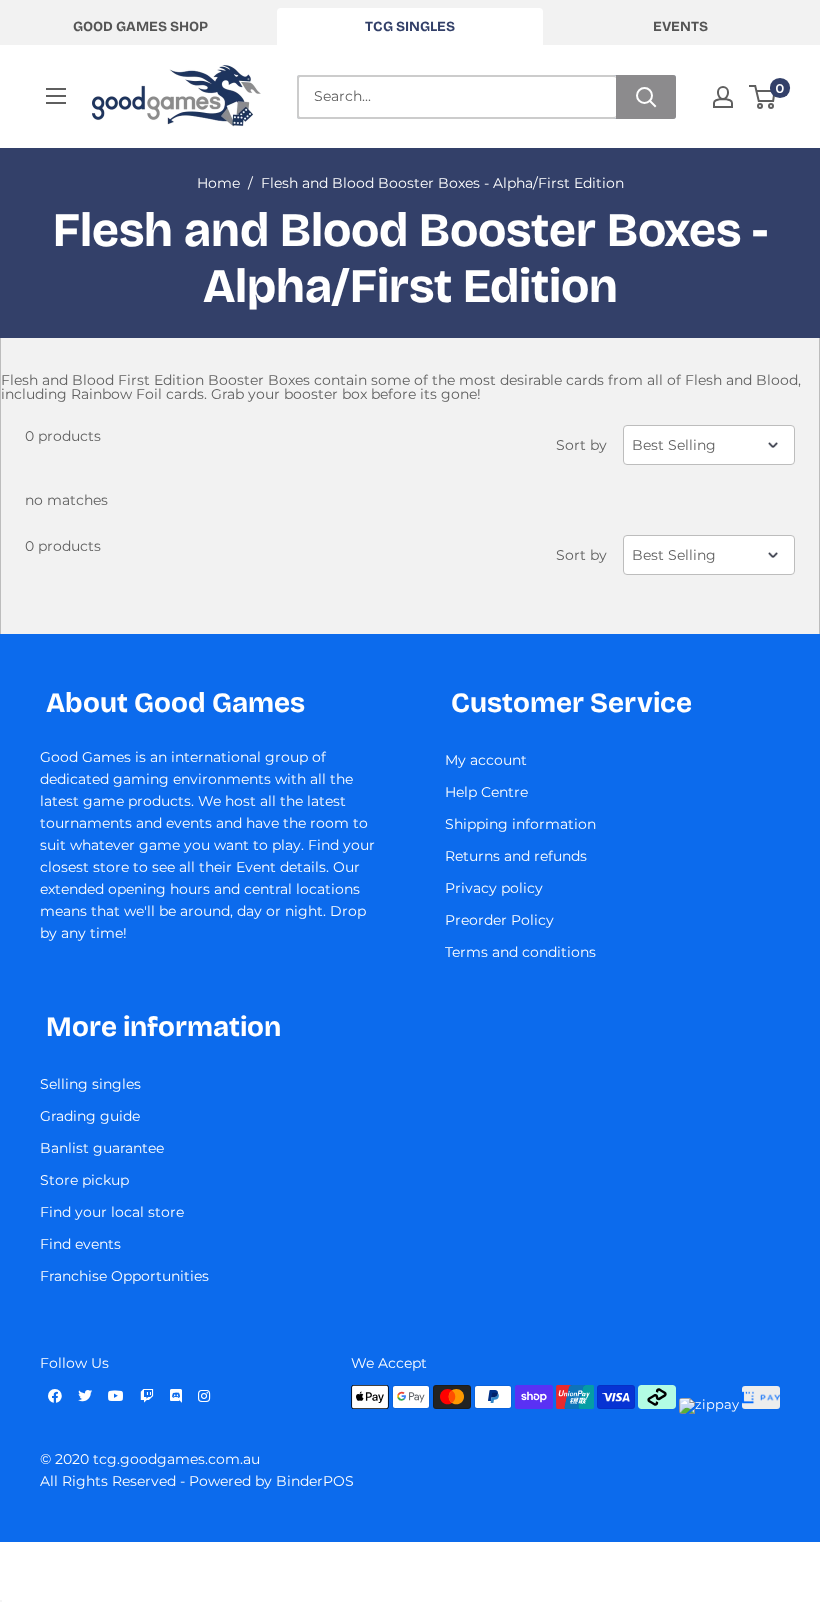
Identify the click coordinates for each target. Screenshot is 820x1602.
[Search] (646, 97)
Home (218, 183)
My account (486, 760)
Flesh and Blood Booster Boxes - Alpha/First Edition (442, 183)
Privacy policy (494, 888)
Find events (80, 1244)
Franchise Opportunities (124, 1276)
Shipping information (520, 824)
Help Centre (486, 792)
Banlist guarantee (102, 1148)
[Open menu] (56, 96)
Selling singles (90, 1084)
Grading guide (90, 1116)
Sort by (581, 445)
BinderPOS (315, 1481)
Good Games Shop (140, 26)
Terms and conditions (520, 952)
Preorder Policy (499, 920)
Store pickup (84, 1180)
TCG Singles (410, 26)
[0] (763, 97)
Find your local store (112, 1212)
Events (680, 26)
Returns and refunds (516, 856)
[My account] (723, 97)
